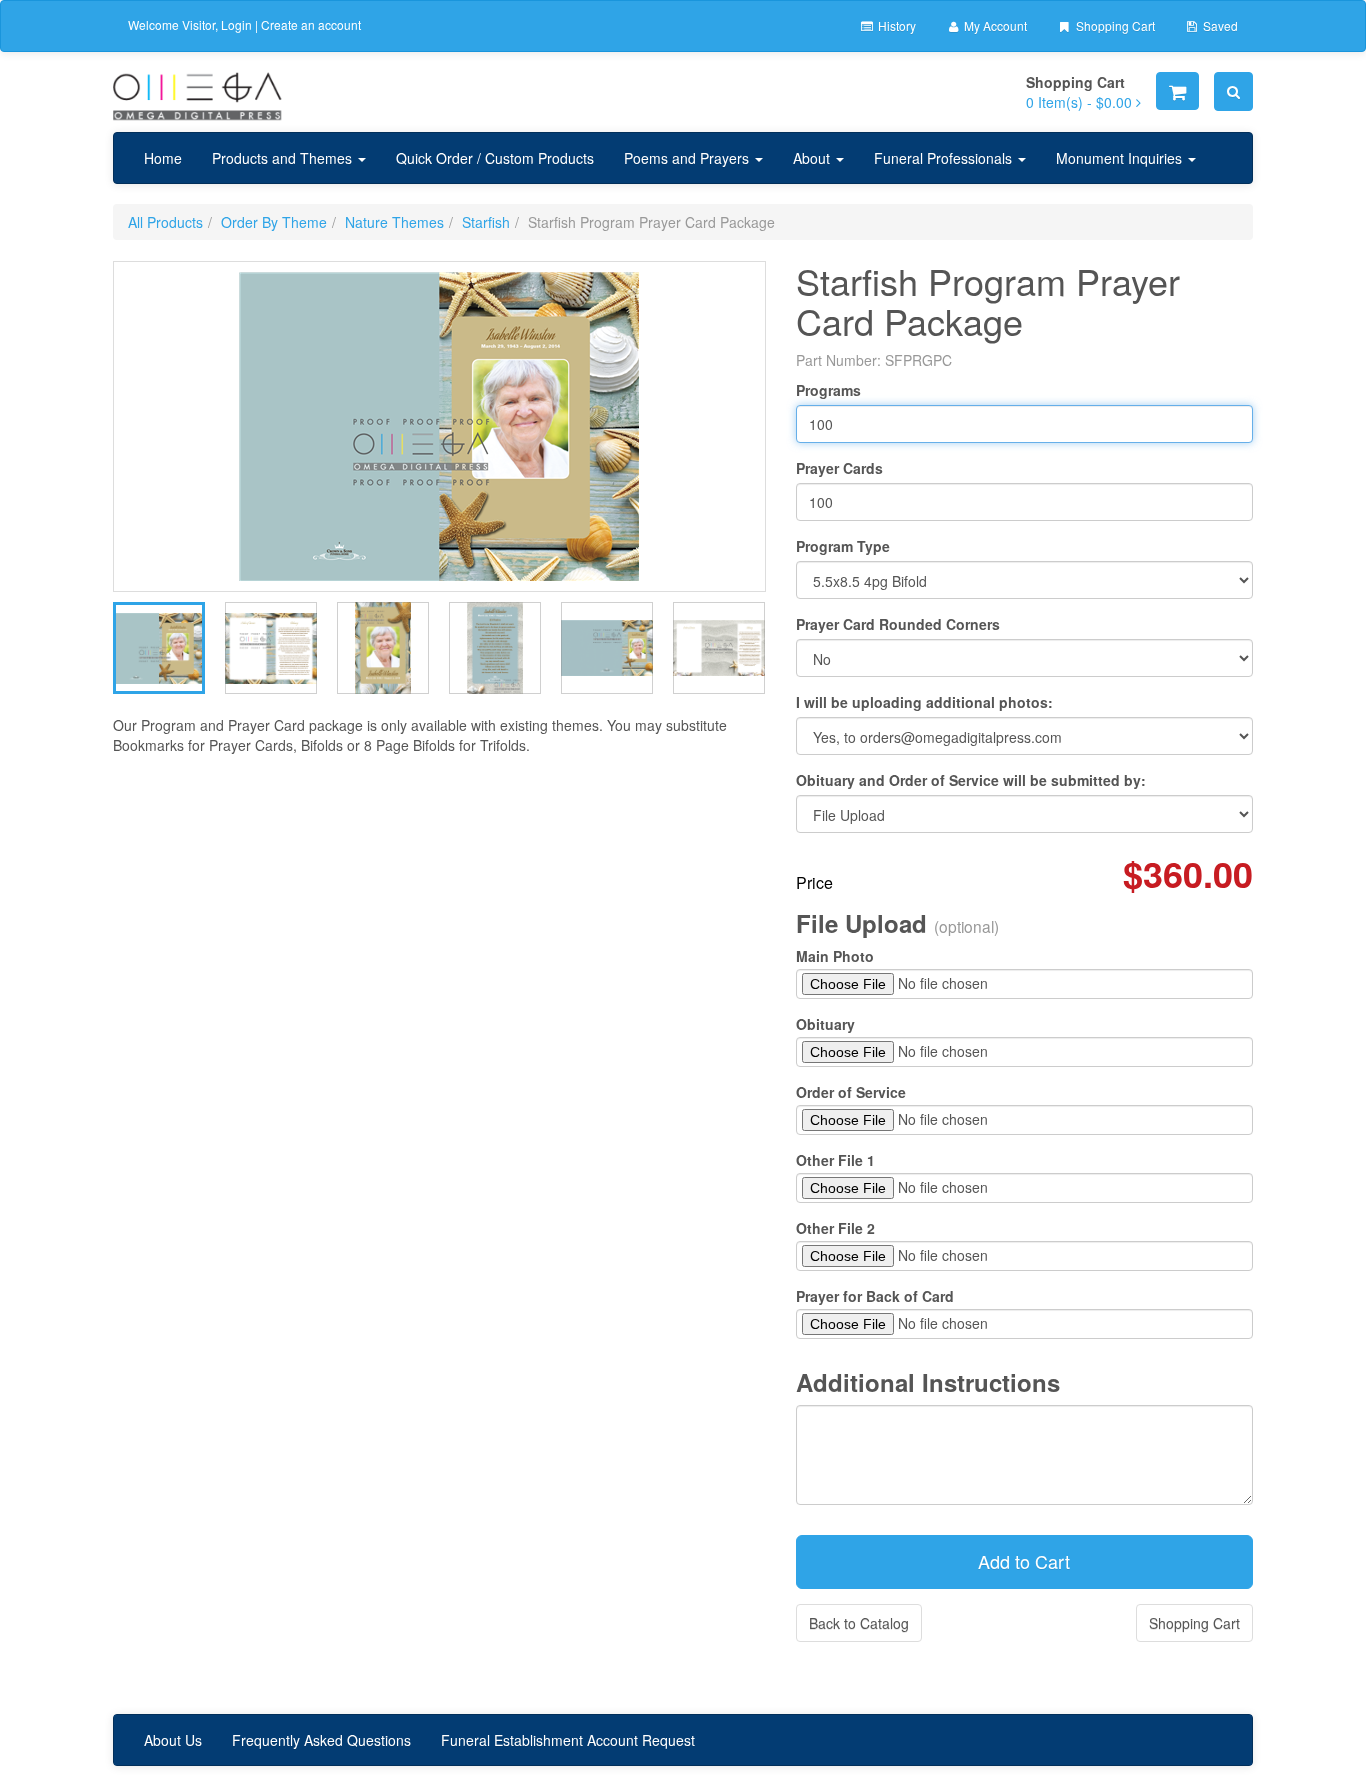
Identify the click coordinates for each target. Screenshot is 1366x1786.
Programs (828, 390)
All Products (165, 222)
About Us (173, 1740)
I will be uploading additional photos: (924, 702)
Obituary (825, 1024)
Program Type (843, 546)
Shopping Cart (1114, 25)
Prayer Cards (839, 468)
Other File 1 (835, 1160)
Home (163, 158)
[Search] (1233, 91)
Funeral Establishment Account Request (568, 1740)
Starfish (486, 222)
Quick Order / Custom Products (495, 158)
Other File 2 (835, 1228)
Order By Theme (274, 222)
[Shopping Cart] (1177, 91)
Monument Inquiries (1121, 158)
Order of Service (851, 1092)
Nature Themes (394, 222)
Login (236, 24)
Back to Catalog (859, 1623)
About (813, 158)
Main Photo (835, 956)
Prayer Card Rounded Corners (898, 624)
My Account (994, 25)
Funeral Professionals (945, 158)
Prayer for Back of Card (875, 1296)
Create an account (311, 24)
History (895, 25)
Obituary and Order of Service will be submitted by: (971, 780)
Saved (1219, 25)
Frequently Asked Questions (321, 1740)
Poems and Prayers (688, 158)
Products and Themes (284, 158)
